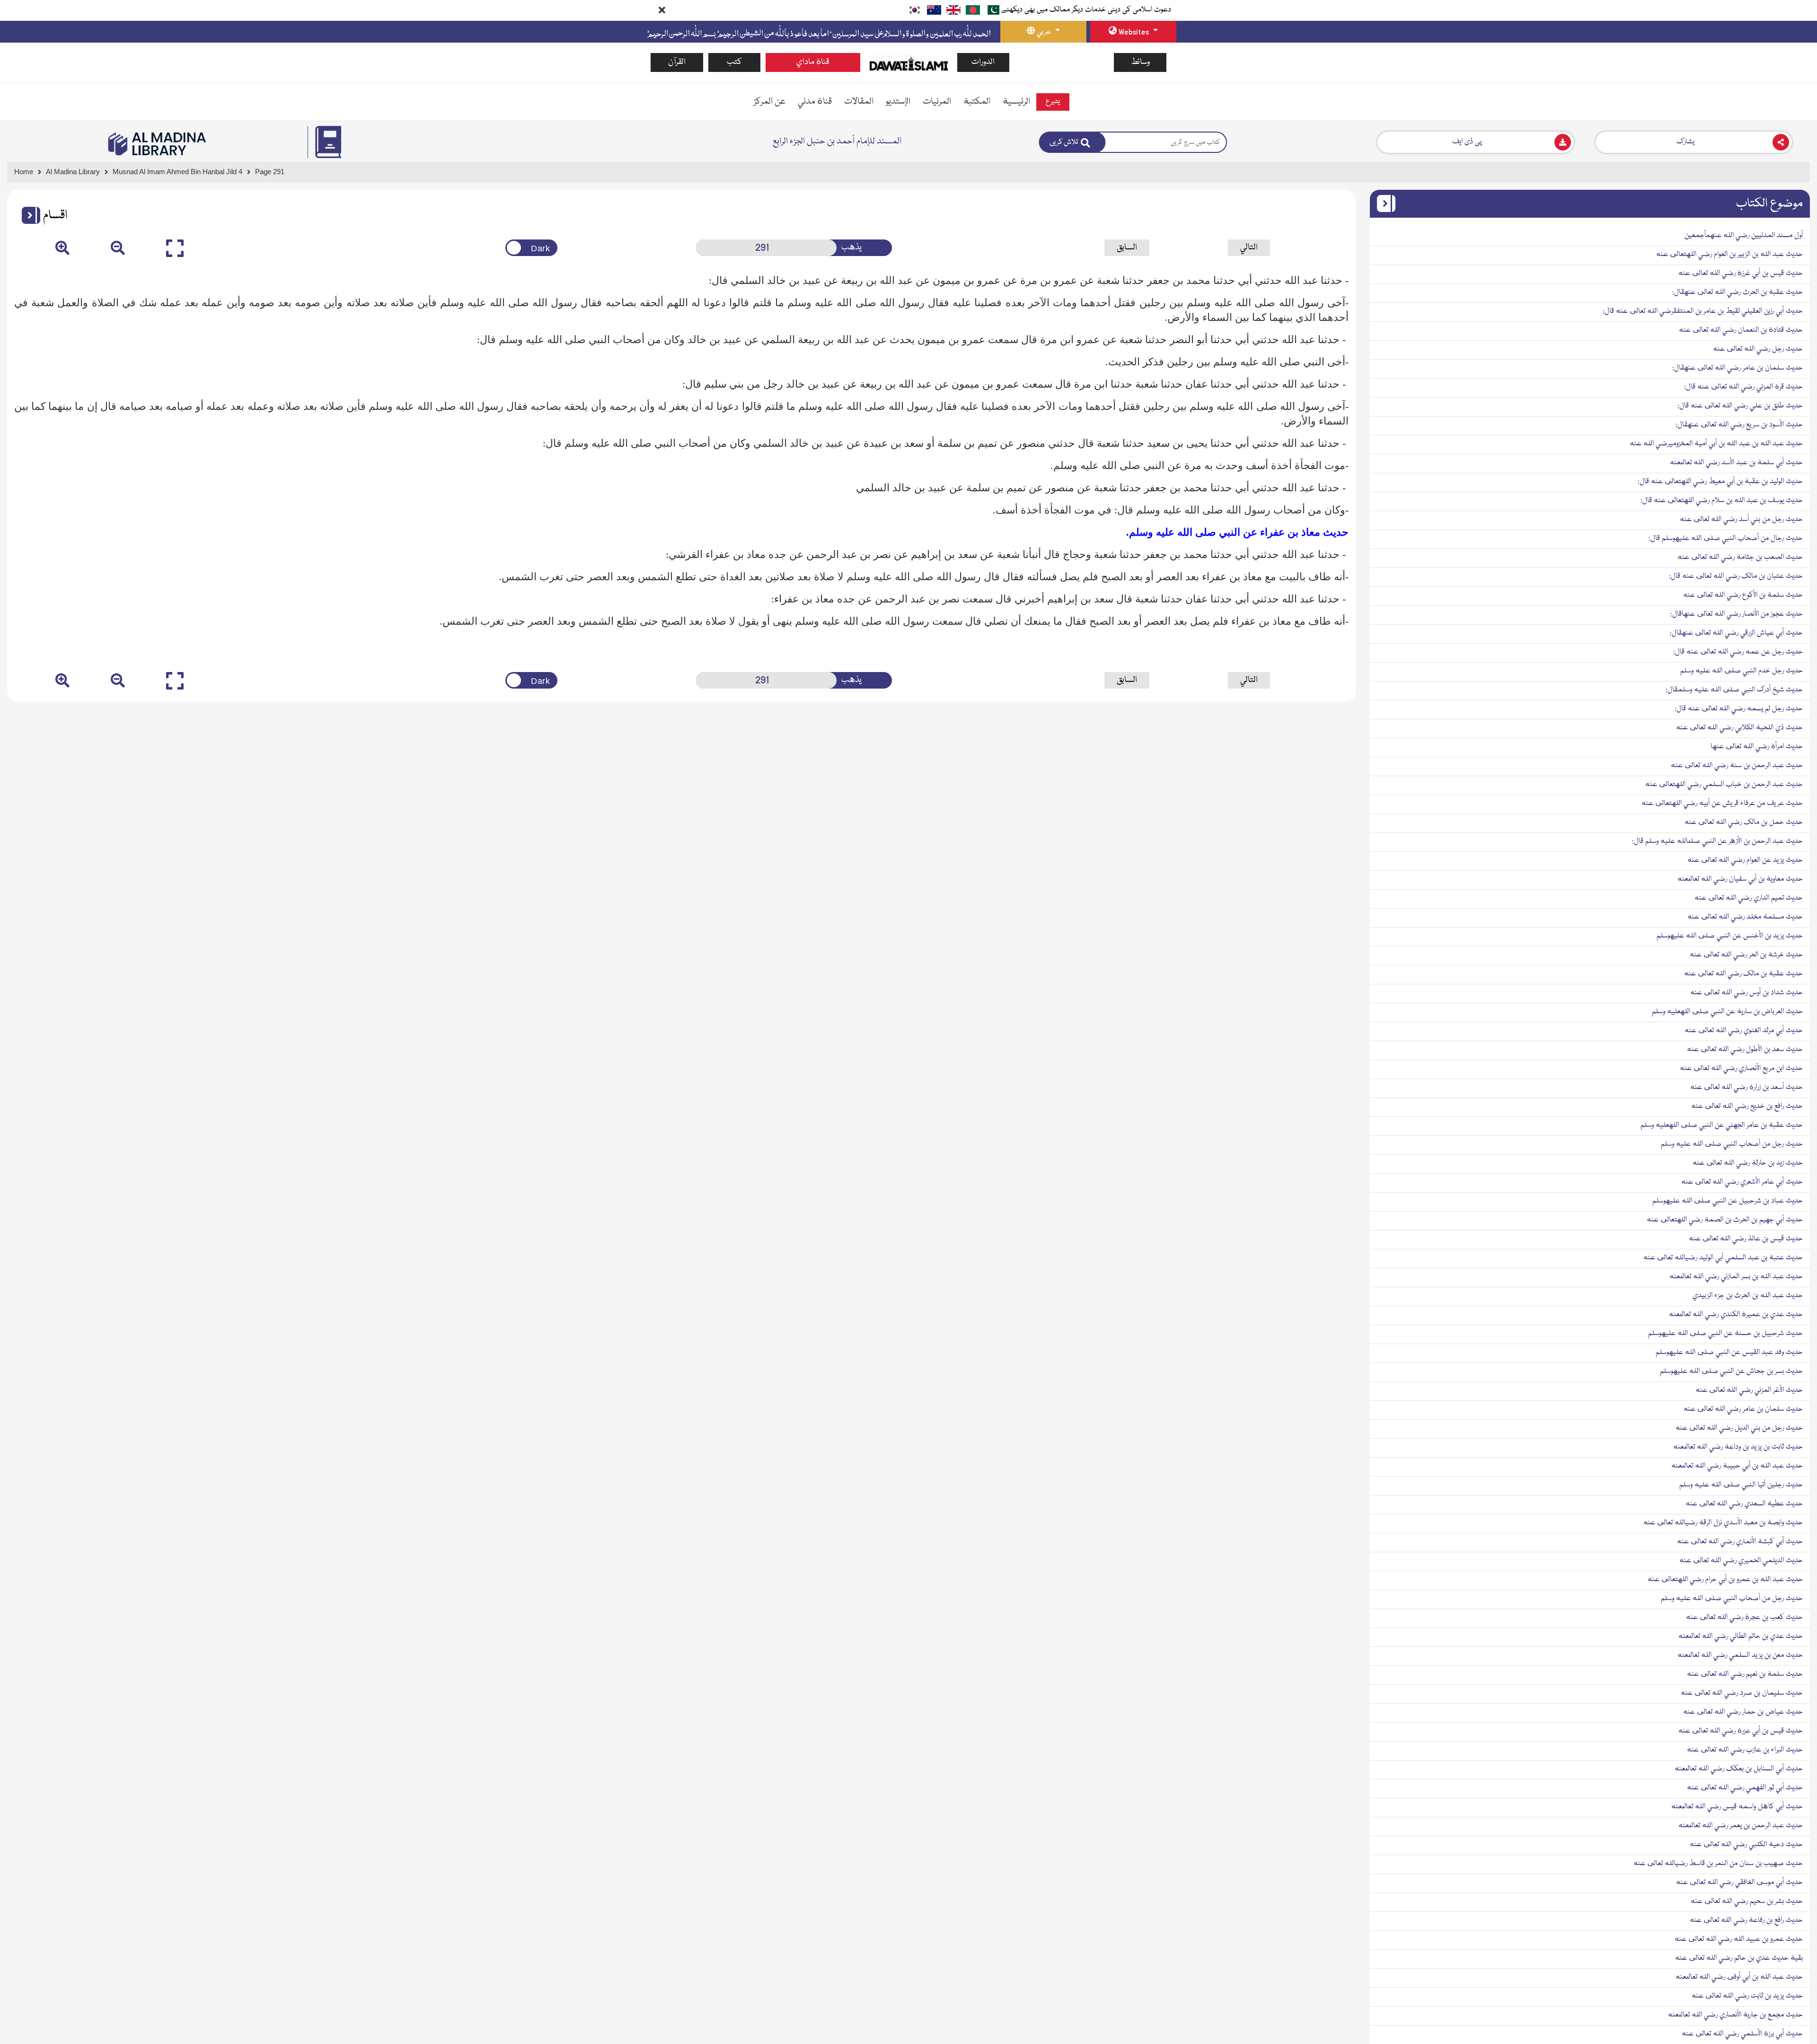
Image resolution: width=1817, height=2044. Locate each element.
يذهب (851, 248)
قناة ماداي (813, 62)
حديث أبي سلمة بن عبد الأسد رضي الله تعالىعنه (1736, 463)
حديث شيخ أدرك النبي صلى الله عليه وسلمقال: (1734, 690)
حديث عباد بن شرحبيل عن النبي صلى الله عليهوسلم (1728, 1201)
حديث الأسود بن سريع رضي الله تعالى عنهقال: (1739, 425)
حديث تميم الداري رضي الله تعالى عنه (1749, 898)
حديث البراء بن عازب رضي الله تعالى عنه (1745, 1750)
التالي (1249, 248)
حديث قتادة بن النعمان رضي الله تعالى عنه (1741, 330)
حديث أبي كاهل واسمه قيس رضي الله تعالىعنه (1737, 1807)
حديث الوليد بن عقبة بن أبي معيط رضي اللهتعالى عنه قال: (1720, 482)
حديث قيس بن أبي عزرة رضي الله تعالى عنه (1741, 1731)
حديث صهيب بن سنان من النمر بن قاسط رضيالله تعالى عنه (1718, 1864)
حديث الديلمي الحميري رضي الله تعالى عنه (1741, 1561)
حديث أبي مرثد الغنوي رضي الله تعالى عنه (1744, 1031)
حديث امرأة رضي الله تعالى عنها (1757, 747)
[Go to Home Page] (909, 63)
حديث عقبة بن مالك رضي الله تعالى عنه (1743, 974)
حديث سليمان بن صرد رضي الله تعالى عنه (1742, 1693)
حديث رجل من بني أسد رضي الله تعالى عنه (1741, 520)
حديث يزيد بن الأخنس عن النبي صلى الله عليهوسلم (1730, 936)
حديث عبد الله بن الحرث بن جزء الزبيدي (1748, 1296)
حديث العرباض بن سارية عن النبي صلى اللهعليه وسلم (1727, 1012)
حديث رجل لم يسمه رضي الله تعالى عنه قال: (1739, 709)
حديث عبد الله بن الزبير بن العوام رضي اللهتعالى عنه (1729, 255)
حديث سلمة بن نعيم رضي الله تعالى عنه (1745, 1674)
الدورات (983, 62)
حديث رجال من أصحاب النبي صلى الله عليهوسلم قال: (1726, 539)
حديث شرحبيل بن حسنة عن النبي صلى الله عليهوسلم (1725, 1334)
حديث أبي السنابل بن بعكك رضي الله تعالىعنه (1739, 1769)
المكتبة (977, 102)
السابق (1127, 248)
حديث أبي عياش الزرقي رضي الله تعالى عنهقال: (1736, 633)
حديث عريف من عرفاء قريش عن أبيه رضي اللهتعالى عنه (1722, 804)
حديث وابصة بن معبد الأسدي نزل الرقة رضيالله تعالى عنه (1723, 1523)
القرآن (677, 62)
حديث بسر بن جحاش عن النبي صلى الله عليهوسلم (1731, 1372)
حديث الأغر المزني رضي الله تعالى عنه (1749, 1390)
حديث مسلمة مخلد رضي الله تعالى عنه (1745, 917)
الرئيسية (1016, 102)
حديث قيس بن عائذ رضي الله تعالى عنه (1746, 1239)
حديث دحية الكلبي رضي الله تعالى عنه (1746, 1845)
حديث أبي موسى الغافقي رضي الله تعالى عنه (1739, 1883)
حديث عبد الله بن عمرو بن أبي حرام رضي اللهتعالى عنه (1725, 1580)
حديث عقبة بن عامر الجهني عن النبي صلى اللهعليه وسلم (1722, 1125)
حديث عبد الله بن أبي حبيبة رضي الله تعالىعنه (1737, 1466)
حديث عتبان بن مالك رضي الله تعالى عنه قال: (1736, 576)
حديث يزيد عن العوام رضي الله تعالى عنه (1745, 860)
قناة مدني (815, 102)
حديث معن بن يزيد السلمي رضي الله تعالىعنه (1740, 1655)
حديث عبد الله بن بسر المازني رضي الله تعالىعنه (1736, 1277)
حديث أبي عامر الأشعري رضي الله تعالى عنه (1742, 1182)
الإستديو (898, 102)
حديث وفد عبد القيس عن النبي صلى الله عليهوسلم (1729, 1353)
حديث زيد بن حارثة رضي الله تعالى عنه (1748, 1163)
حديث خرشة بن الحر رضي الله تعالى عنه (1746, 955)
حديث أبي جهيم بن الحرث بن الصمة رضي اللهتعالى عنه (1725, 1220)
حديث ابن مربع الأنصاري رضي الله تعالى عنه (1741, 1069)
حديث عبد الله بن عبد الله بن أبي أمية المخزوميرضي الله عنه (1716, 444)
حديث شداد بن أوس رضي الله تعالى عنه (1746, 993)
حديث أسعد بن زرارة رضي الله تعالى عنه (1746, 1088)
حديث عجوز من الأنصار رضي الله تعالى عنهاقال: (1737, 614)
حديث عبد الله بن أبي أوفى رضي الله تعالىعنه (1739, 1977)
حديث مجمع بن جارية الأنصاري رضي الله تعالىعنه (1735, 2015)
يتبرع (1053, 102)
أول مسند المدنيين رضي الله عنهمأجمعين (1744, 236)
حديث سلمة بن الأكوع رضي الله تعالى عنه (1743, 595)
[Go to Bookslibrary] (158, 144)
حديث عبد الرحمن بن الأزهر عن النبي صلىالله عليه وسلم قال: (1717, 841)
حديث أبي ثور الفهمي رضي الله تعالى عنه (1745, 1788)
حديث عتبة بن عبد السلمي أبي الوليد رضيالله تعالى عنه (1723, 1258)
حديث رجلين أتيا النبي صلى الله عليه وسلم (1741, 1485)
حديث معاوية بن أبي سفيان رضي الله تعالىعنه (1740, 879)
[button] (27, 215)
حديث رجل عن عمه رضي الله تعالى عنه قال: (1738, 652)
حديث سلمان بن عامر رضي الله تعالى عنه (1743, 1409)
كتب (734, 62)
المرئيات (937, 102)
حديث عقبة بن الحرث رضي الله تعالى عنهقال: (1738, 292)
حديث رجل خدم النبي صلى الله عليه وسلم (1742, 671)
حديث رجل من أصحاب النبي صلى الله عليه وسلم (1732, 1144)
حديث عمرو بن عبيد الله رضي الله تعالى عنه (1739, 1939)
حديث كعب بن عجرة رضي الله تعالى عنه (1744, 1618)
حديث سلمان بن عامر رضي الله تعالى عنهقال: (1738, 368)
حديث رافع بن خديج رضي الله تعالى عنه (1747, 1106)
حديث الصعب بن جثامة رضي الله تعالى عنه (1740, 557)
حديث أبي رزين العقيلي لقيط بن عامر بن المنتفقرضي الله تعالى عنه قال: (1703, 311)
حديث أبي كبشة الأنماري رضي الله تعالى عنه (1740, 1542)
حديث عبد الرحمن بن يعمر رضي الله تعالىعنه (1741, 1826)
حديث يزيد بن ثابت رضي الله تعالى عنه (1747, 1996)
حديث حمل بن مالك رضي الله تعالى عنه (1744, 823)
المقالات (859, 102)
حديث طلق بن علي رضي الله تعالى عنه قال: (1740, 406)
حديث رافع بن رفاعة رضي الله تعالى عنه (1746, 1920)
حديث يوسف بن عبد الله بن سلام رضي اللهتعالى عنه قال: (1722, 501)
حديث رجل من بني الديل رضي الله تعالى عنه (1739, 1428)
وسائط (1140, 62)
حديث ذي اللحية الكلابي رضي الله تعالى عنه (1739, 728)
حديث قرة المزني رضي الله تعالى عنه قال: (1743, 387)
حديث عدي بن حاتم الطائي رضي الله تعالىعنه (1741, 1637)
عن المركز (770, 102)
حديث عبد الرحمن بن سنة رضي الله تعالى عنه (1737, 766)
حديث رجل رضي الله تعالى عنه (1758, 349)
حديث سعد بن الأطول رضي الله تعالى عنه (1745, 1050)
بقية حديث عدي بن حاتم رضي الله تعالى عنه (1739, 1958)
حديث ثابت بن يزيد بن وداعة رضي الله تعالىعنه (1738, 1447)
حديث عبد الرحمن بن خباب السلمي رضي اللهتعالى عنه (1724, 785)
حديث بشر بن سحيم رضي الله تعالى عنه (1747, 1902)
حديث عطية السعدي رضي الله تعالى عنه (1744, 1504)
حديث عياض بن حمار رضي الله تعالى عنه (1743, 1712)
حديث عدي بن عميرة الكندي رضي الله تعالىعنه (1736, 1315)
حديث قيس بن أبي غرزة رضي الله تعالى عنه (1741, 274)
